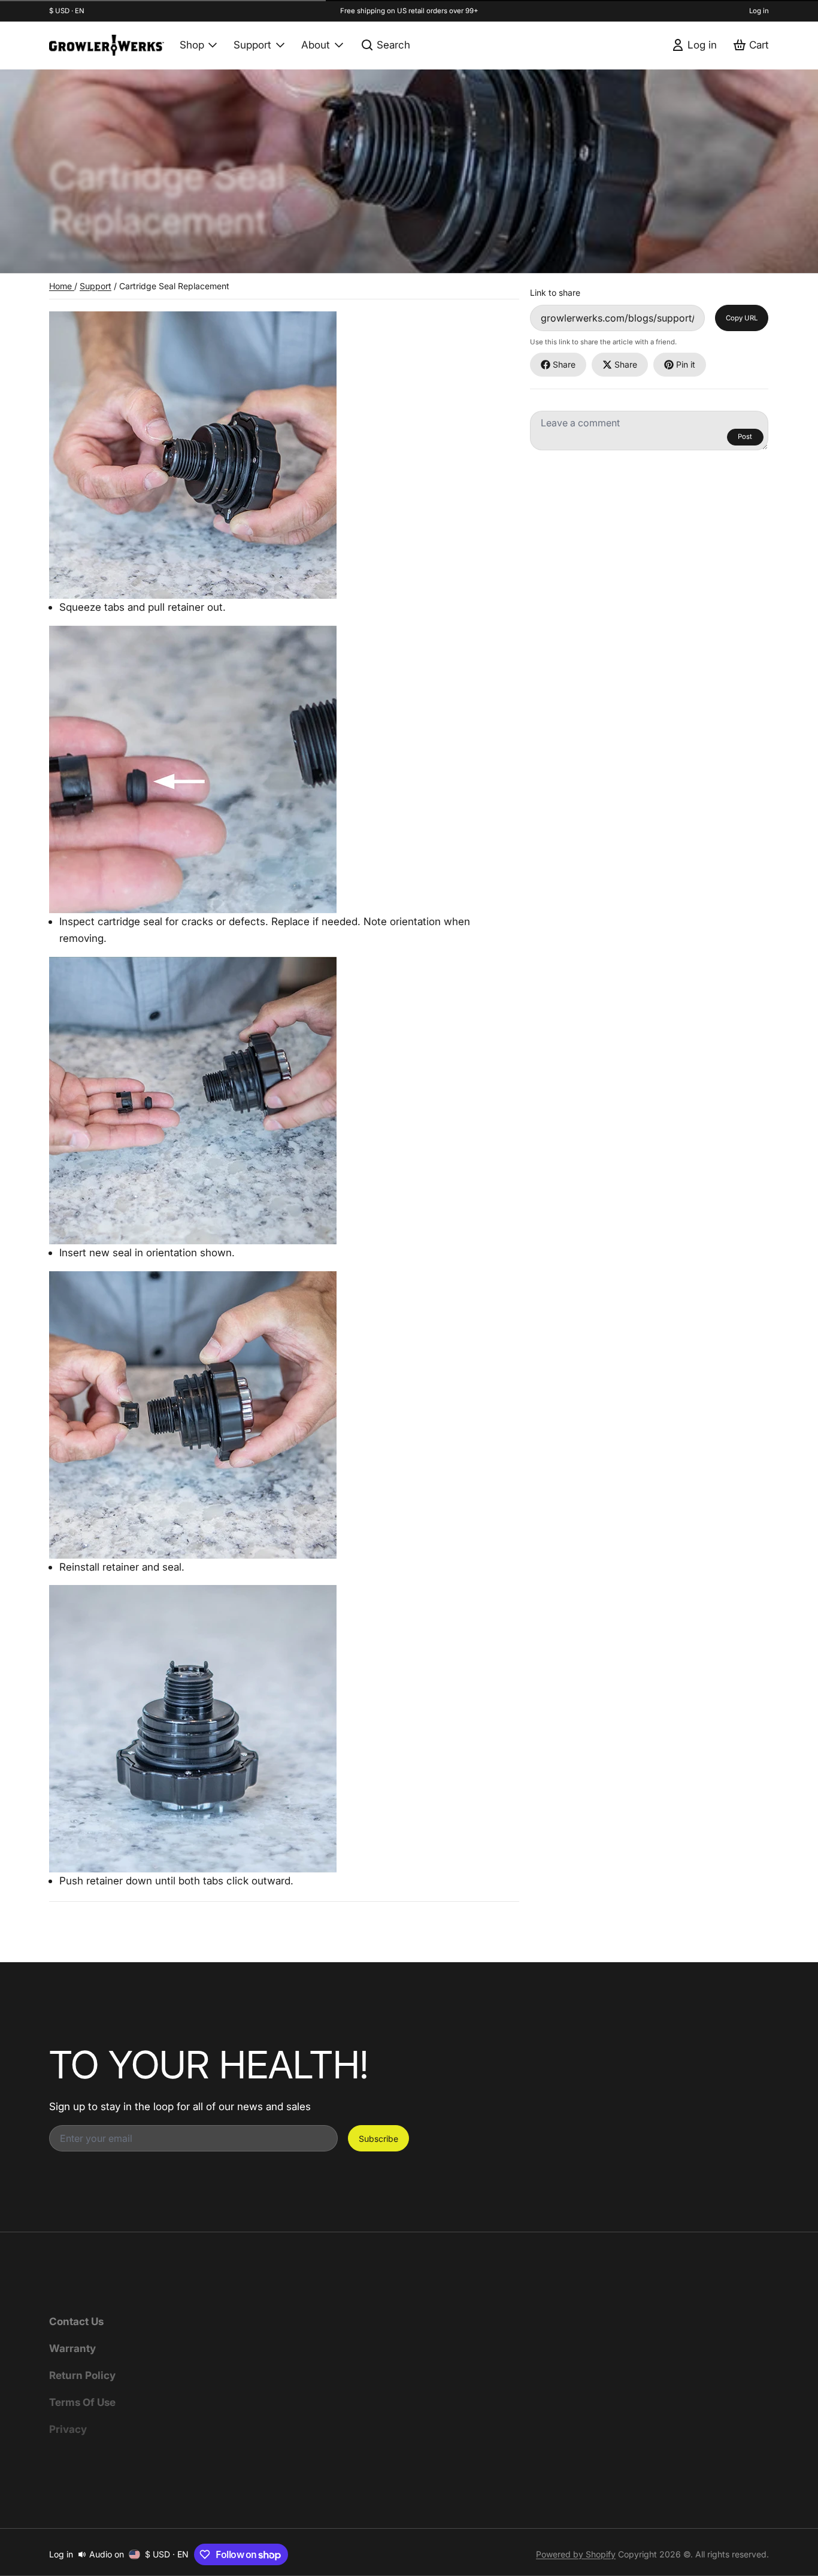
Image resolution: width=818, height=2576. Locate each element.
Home (62, 286)
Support (252, 45)
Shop (192, 45)
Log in (759, 11)
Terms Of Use (82, 2402)
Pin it (686, 364)
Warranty (72, 2348)
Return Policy (82, 2375)
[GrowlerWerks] (107, 45)
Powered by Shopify (576, 2554)
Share (564, 364)
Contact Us (76, 2321)
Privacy (68, 2429)
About (316, 45)
